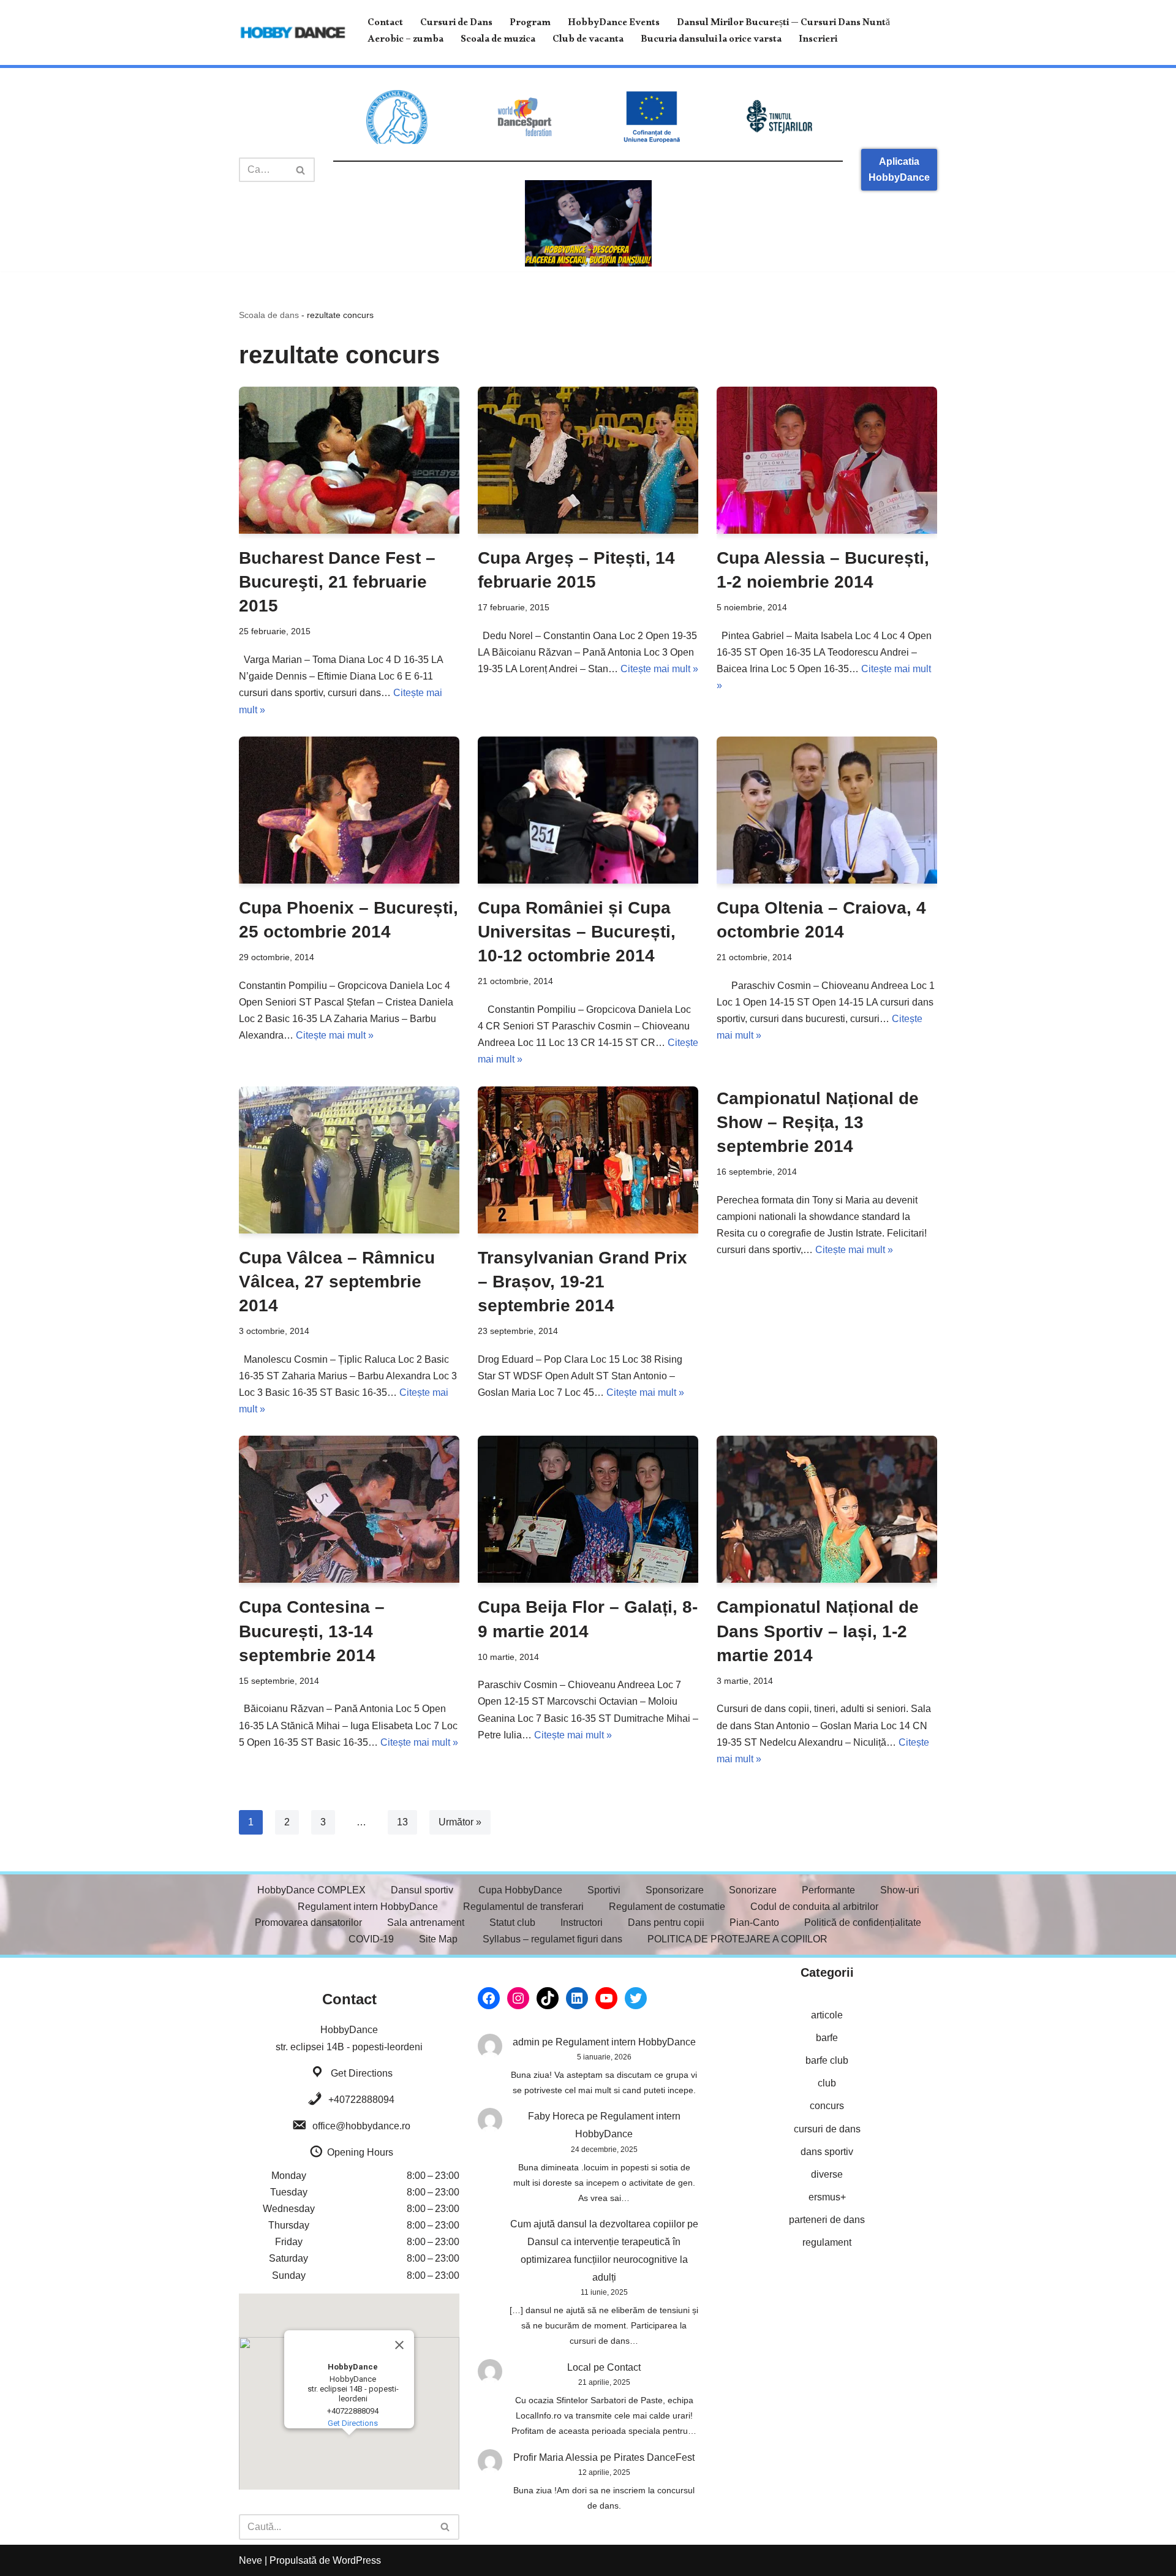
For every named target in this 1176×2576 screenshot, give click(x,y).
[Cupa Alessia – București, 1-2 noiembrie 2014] (827, 460)
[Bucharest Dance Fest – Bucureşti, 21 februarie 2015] (349, 460)
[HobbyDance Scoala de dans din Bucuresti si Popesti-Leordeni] (293, 32)
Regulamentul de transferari (523, 1907)
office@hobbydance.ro (361, 2126)
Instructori (582, 1923)
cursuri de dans (827, 2129)
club (827, 2083)
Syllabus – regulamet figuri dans (552, 1939)
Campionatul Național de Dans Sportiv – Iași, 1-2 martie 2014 (818, 1631)
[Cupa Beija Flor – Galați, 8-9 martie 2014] (588, 1509)
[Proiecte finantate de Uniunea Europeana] (652, 117)
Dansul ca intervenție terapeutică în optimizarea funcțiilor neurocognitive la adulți (604, 2260)
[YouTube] (606, 1998)
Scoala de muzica (498, 41)
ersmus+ (827, 2197)
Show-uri (900, 1890)
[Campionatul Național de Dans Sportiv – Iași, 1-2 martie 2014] (827, 1509)
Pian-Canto (754, 1923)
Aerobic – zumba (405, 41)
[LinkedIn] (577, 1998)
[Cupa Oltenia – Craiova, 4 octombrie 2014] (827, 810)
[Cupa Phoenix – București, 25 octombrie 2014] (349, 810)
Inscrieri (818, 41)
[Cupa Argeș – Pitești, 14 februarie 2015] (588, 460)
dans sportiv (827, 2152)
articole (827, 2015)
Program (530, 24)
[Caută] (301, 170)
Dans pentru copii (666, 1923)
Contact (385, 24)
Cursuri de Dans (456, 24)
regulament (827, 2242)
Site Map (438, 1939)
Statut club (512, 1923)
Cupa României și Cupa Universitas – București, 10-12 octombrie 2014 (577, 932)
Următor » (460, 1822)
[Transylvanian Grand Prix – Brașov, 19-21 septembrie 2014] (588, 1160)
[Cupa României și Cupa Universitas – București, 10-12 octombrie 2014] (588, 810)
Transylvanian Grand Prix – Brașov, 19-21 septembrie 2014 (582, 1282)
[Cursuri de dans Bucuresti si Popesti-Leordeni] (588, 223)
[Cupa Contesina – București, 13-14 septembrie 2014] (349, 1509)
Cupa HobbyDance (520, 1890)
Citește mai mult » (659, 669)
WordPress (357, 2560)
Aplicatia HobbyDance (899, 169)
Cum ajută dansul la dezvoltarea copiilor (597, 2224)
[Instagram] (518, 1998)
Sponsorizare (675, 1890)
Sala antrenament (426, 1923)
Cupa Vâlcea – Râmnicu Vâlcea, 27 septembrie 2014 (337, 1282)
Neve (251, 2560)
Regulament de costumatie (667, 1907)
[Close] (399, 2345)
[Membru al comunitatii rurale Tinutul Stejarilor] (779, 117)
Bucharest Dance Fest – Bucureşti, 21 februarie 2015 (337, 582)
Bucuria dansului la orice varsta (711, 41)
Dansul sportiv (422, 1890)
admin (526, 2042)
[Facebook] (489, 1998)
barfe (827, 2038)
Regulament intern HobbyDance (368, 1907)
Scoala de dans (269, 315)
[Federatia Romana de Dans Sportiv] (397, 117)
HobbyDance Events (614, 24)
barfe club (827, 2060)
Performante (828, 1890)
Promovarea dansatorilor (308, 1923)
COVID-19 (371, 1939)
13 (402, 1822)
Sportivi (604, 1890)
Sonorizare (753, 1890)
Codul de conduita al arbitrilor (814, 1907)
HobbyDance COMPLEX (311, 1890)
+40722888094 (361, 2100)
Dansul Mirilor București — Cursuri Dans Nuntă (783, 24)
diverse (827, 2174)
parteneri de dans (827, 2220)
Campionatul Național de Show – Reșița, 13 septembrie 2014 (818, 1122)
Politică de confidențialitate (863, 1923)
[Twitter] (636, 1998)
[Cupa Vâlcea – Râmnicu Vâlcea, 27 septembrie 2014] (349, 1160)
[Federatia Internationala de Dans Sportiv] (524, 117)
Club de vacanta (588, 41)
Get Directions (362, 2073)
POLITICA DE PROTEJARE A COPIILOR (737, 1939)
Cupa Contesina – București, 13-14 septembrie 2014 (312, 1631)
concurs (827, 2106)
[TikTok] (548, 1998)
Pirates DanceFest (654, 2457)
